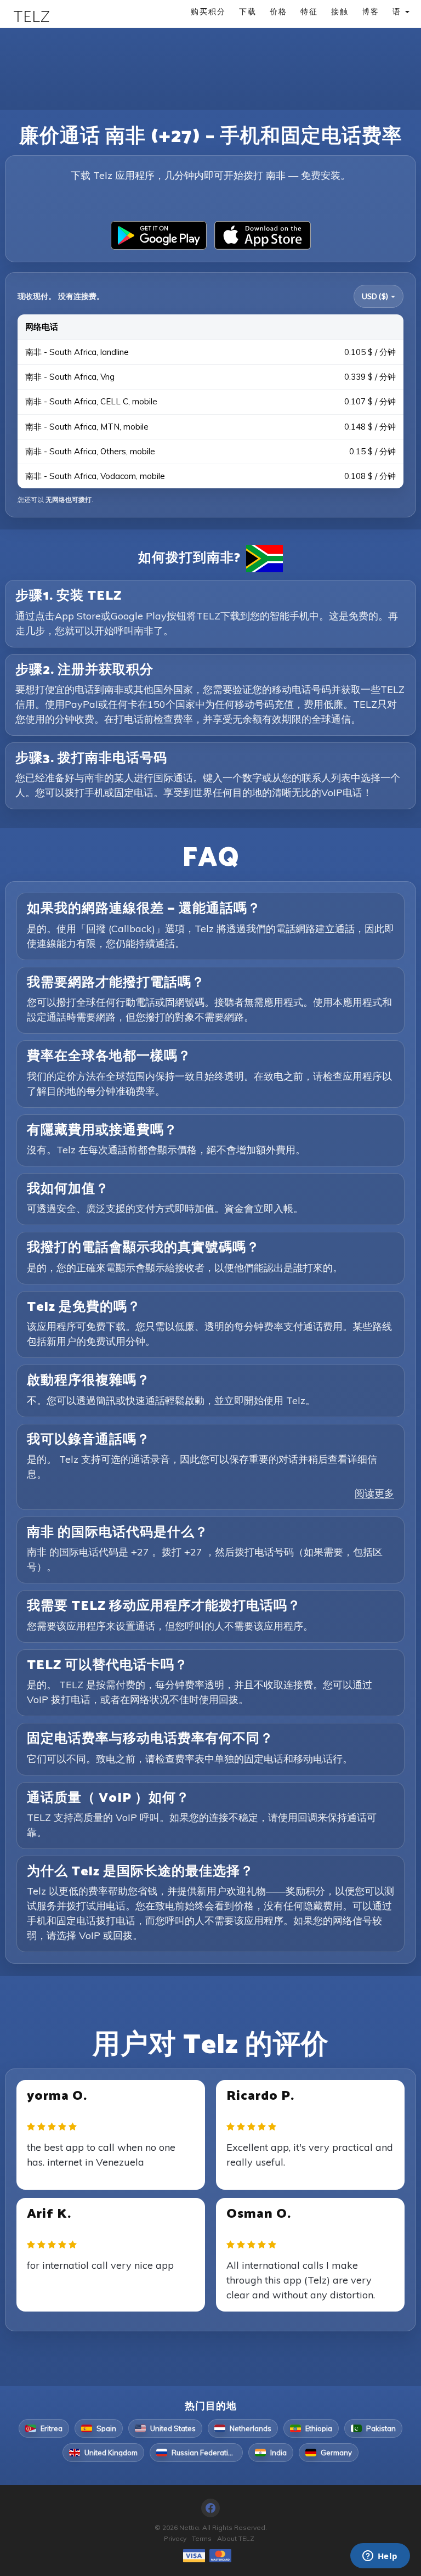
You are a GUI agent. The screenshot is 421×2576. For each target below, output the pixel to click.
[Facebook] (210, 2508)
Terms (202, 2538)
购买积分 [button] (208, 11)
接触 (340, 11)
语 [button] (398, 11)
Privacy (175, 2538)
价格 (278, 11)
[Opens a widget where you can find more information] (380, 2557)
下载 (248, 11)
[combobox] (379, 296)
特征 (309, 11)
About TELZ (236, 2538)
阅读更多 (374, 1493)
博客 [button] (371, 11)
